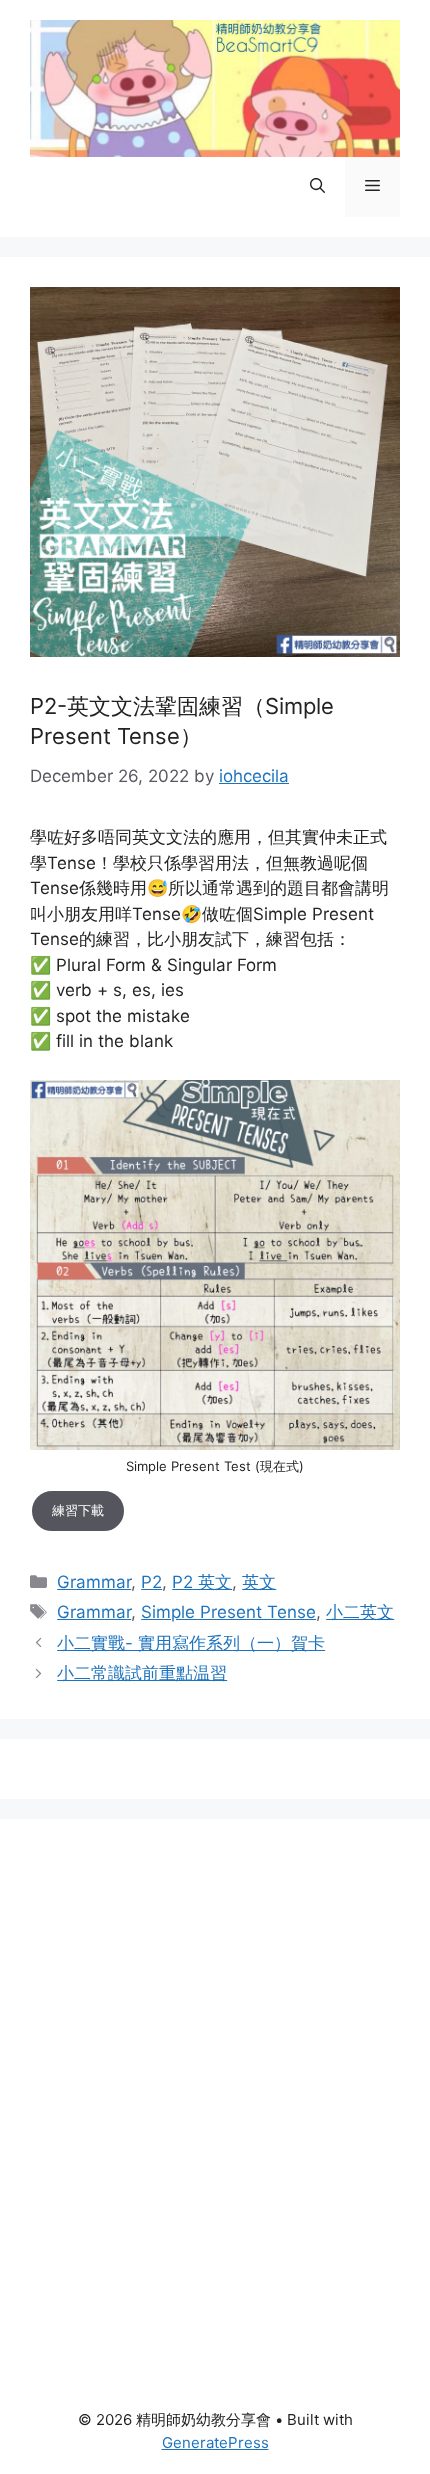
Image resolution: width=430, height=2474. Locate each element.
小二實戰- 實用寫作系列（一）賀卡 (191, 1643)
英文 (259, 1582)
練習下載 (78, 1510)
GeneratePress (215, 2442)
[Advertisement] (215, 2064)
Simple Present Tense (228, 1612)
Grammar (94, 1582)
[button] (317, 187)
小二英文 (360, 1612)
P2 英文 (202, 1582)
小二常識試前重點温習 (142, 1673)
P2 (151, 1582)
